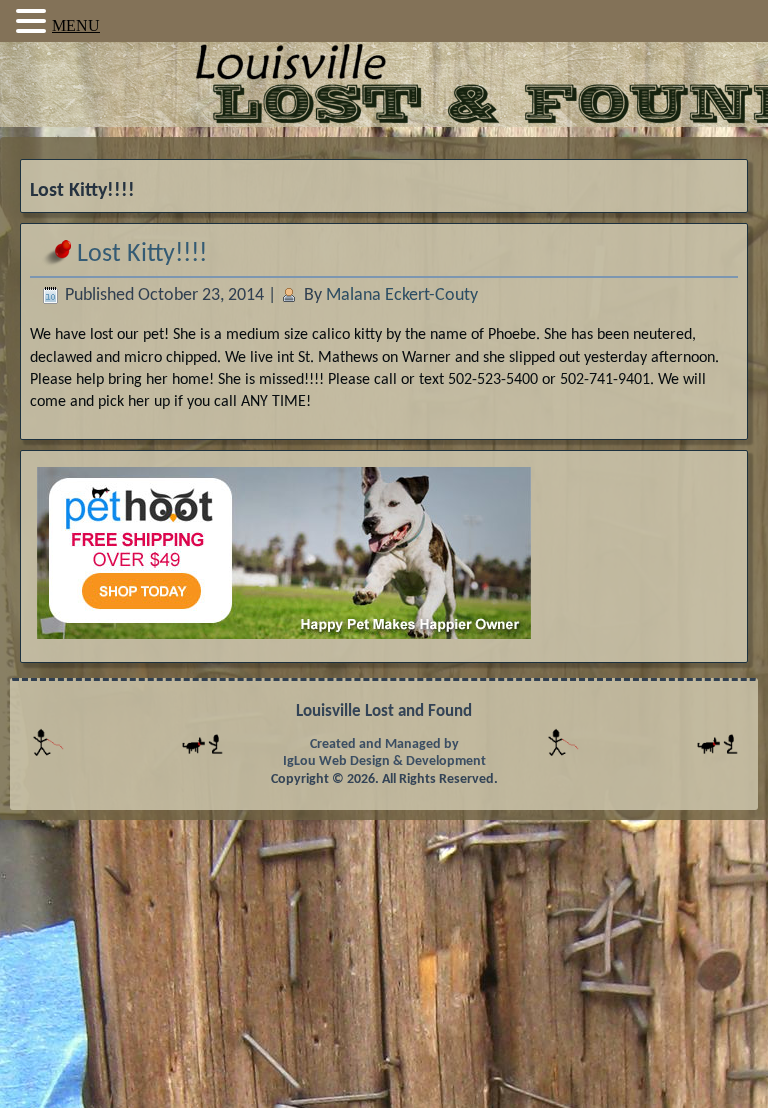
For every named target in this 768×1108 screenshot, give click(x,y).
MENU (76, 25)
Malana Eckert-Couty (402, 295)
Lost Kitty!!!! (142, 254)
